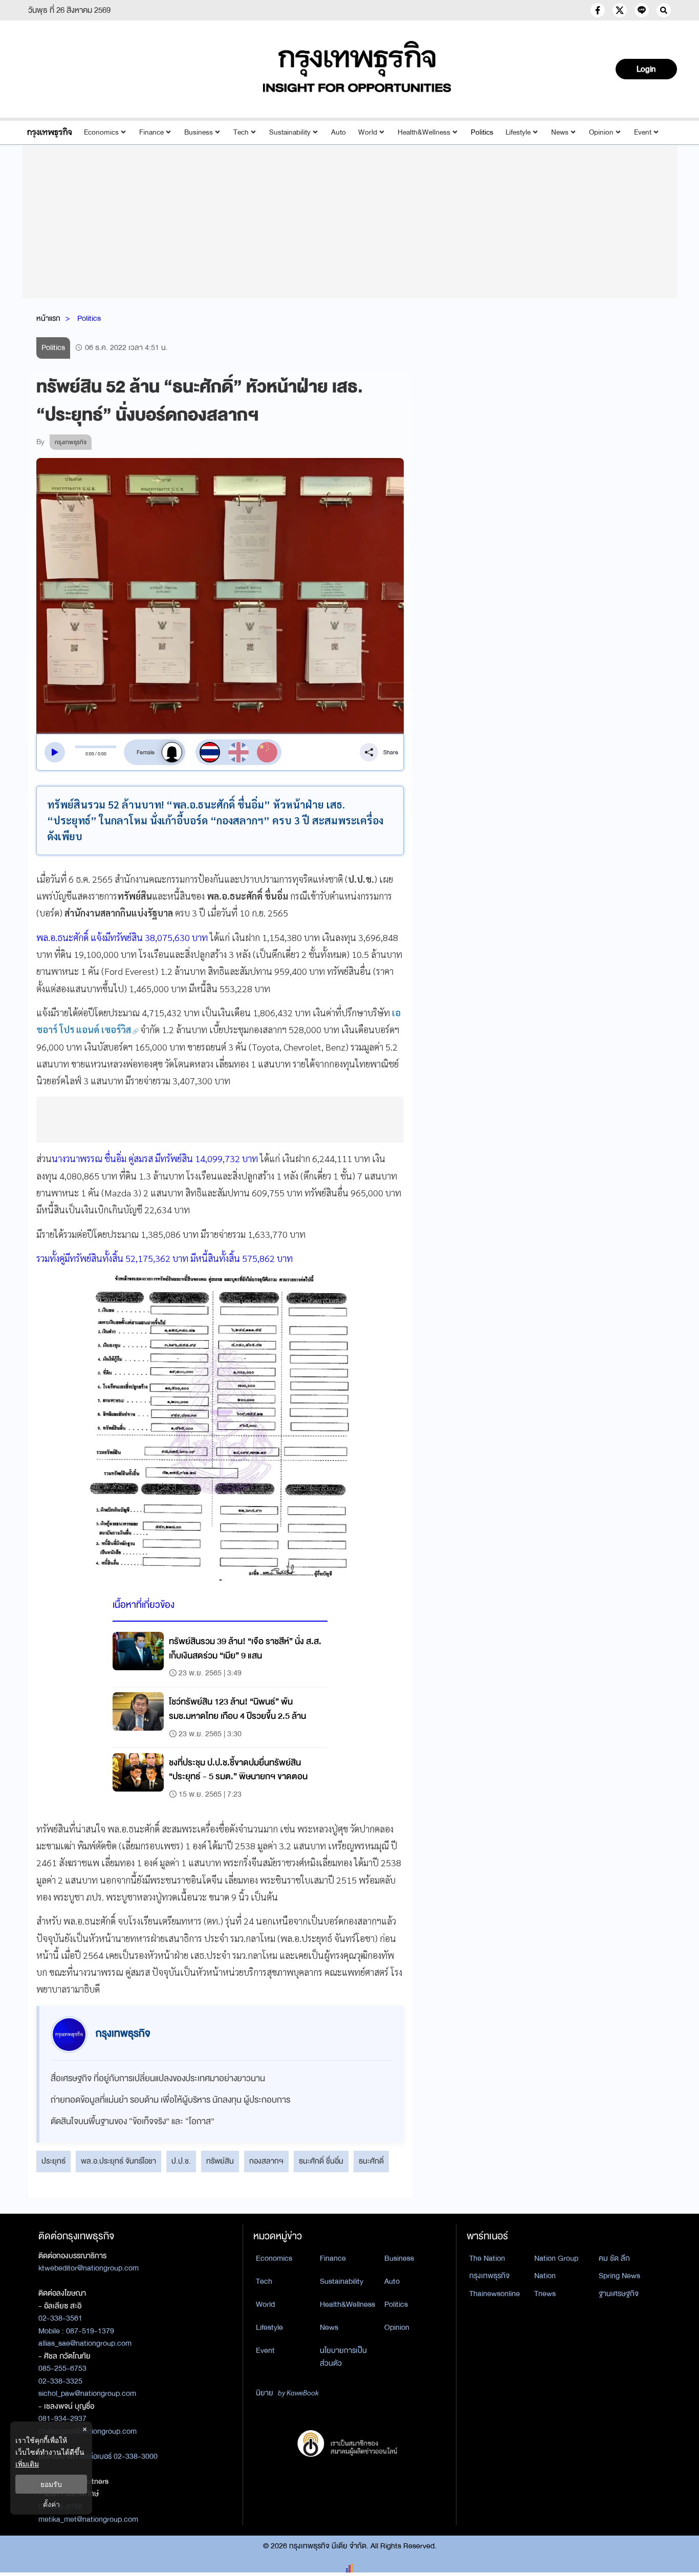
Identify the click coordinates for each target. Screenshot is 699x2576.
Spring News (619, 2276)
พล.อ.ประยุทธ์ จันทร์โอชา (118, 2161)
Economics (101, 132)
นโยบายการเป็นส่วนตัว (343, 2357)
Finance (151, 132)
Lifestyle (518, 132)
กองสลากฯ (266, 2161)
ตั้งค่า (51, 2504)
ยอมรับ (51, 2484)
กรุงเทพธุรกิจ (489, 2276)
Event (643, 132)
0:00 (90, 753)
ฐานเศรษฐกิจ (619, 2294)
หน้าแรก (48, 318)
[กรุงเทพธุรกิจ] (49, 132)
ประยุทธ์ (53, 2161)
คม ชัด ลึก (614, 2258)
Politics (482, 132)
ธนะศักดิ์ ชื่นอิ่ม (321, 2161)
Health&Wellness (424, 132)
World (368, 132)
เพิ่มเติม (27, 2464)
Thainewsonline (495, 2294)
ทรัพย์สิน (220, 2161)
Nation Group (556, 2258)
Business (199, 132)
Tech (241, 132)
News (560, 132)
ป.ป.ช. (181, 2161)
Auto (338, 132)
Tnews (545, 2294)
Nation (545, 2276)
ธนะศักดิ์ (371, 2161)
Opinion (601, 132)
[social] (598, 10)
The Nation (487, 2258)
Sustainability (290, 132)
